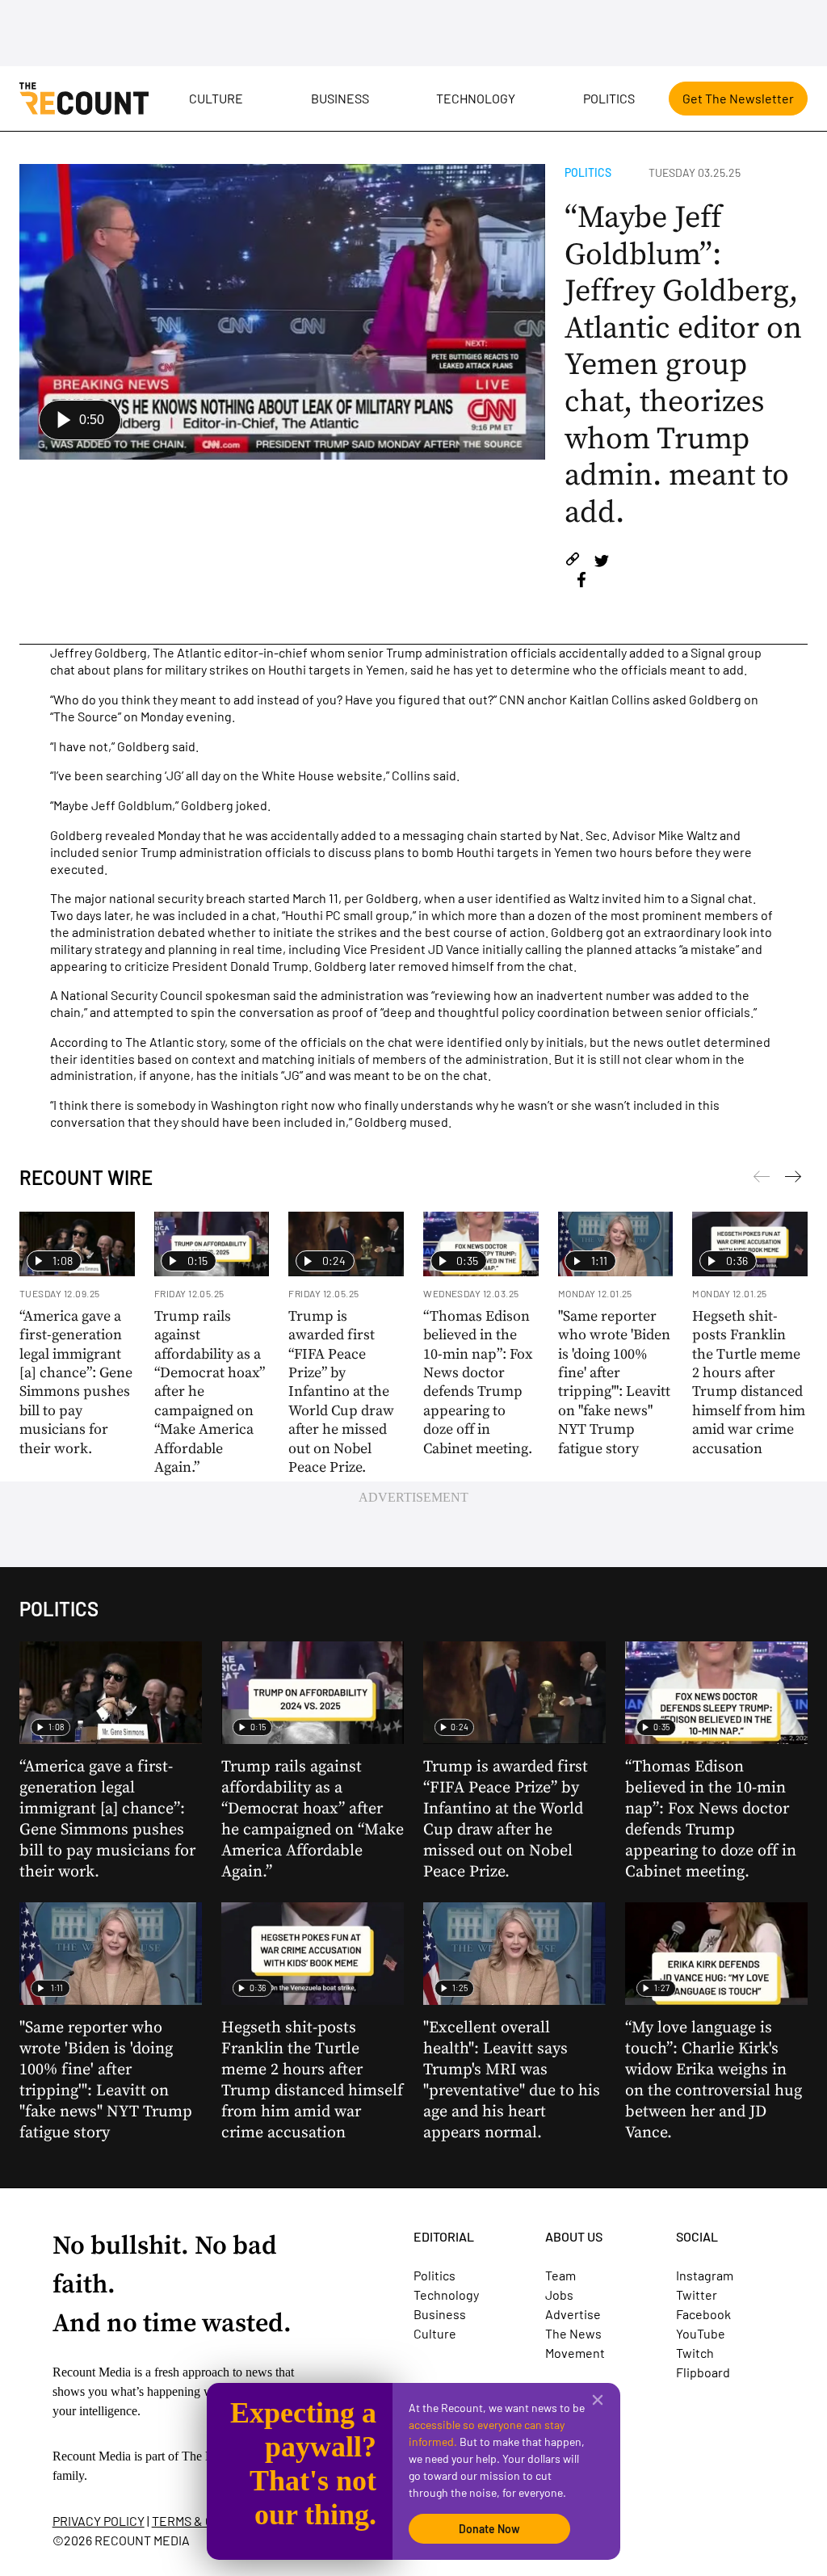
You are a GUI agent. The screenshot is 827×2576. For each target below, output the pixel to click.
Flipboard (703, 2372)
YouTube (701, 2333)
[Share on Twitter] (601, 562)
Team (560, 2275)
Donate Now (489, 2529)
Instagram (705, 2275)
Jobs (559, 2294)
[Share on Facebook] (581, 582)
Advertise (573, 2314)
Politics (609, 98)
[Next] (762, 1179)
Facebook (703, 2314)
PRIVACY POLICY (99, 2521)
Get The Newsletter (738, 98)
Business (340, 98)
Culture (216, 98)
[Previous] (793, 1179)
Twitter (697, 2294)
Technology (476, 98)
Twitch (695, 2353)
